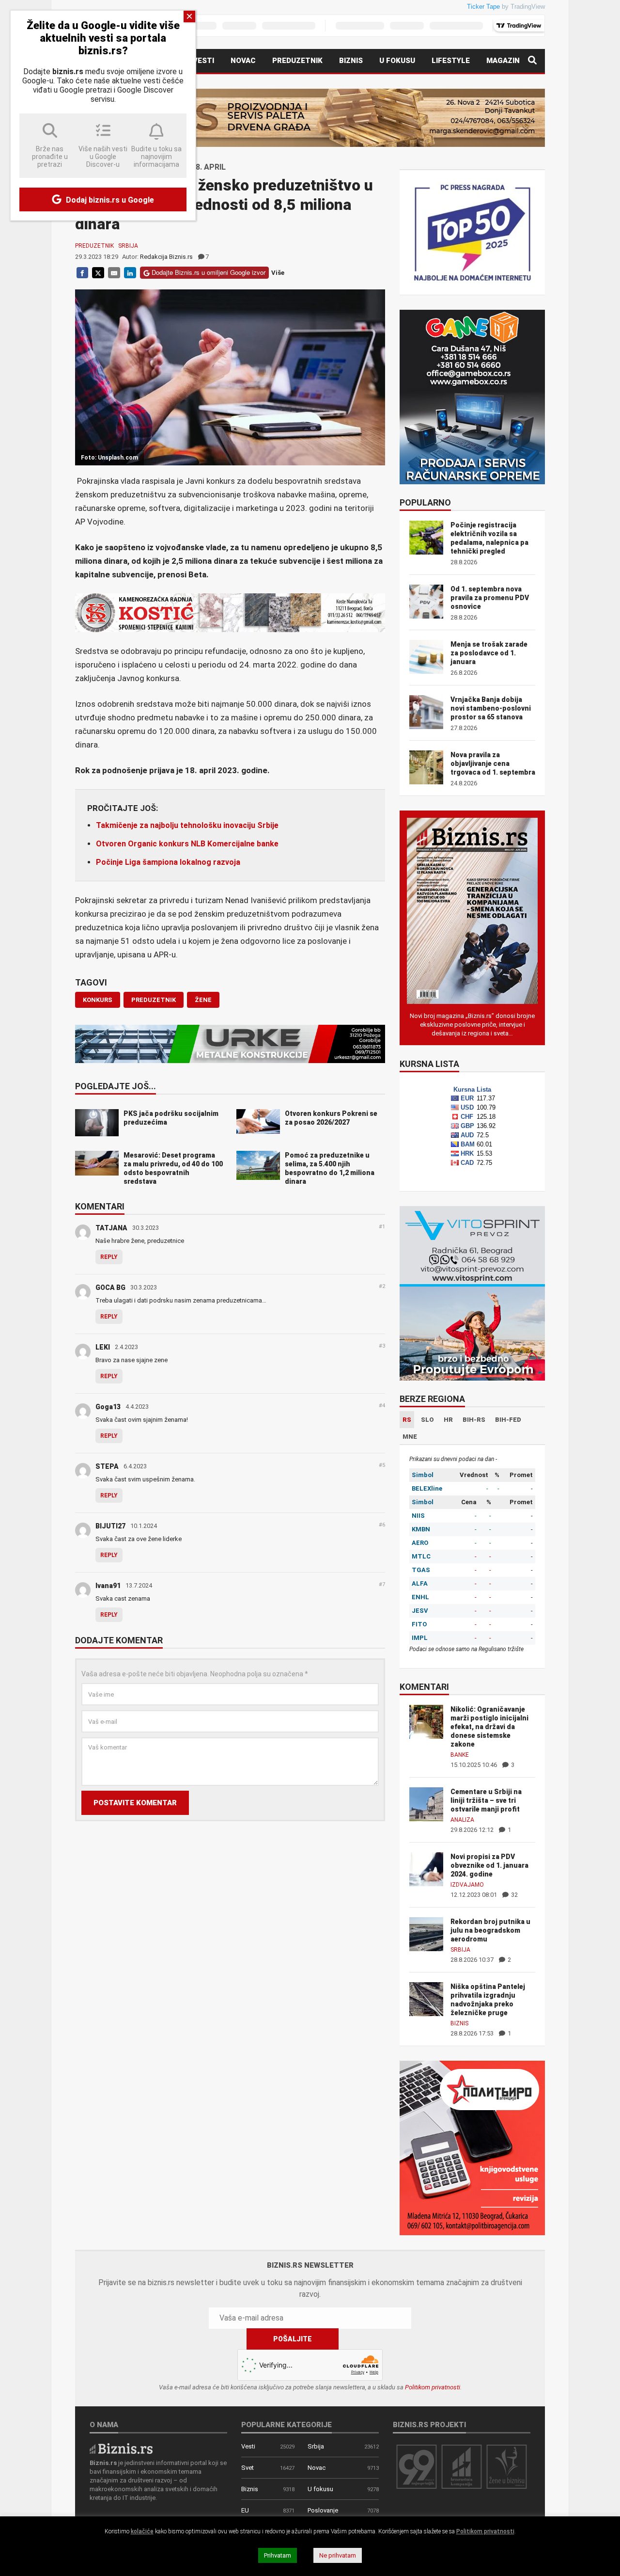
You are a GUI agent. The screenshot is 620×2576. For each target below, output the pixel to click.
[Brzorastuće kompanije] (462, 2466)
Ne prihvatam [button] (338, 2555)
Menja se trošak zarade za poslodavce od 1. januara (489, 653)
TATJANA (111, 1228)
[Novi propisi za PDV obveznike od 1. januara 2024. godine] (426, 1868)
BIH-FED (508, 1420)
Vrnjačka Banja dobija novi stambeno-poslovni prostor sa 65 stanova (491, 708)
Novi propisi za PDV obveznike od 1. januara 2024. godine (489, 1865)
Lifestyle (451, 61)
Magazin (503, 61)
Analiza (462, 1820)
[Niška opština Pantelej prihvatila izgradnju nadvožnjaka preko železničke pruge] (426, 1998)
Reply (109, 1257)
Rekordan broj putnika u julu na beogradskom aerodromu (490, 1930)
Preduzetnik (297, 61)
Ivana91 (108, 1586)
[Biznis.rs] (121, 2448)
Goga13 (108, 1407)
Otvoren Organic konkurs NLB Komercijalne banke (187, 844)
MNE (410, 1437)
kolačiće (142, 2531)
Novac (243, 61)
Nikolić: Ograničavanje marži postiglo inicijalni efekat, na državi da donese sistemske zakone (489, 1727)
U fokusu (397, 61)
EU (245, 2510)
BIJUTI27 (110, 1526)
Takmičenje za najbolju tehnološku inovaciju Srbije (187, 825)
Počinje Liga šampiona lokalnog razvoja (168, 862)
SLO (427, 1420)
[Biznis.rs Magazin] (472, 910)
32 (514, 1895)
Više (278, 273)
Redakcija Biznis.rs (166, 257)
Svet (248, 2468)
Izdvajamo (467, 1885)
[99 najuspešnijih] (417, 2466)
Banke (460, 1755)
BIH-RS (474, 1420)
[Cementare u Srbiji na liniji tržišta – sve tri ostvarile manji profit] (426, 1804)
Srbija (128, 246)
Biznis (351, 61)
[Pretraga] (532, 61)
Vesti (203, 61)
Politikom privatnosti (433, 2387)
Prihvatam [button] (278, 2555)
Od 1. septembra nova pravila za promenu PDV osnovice (490, 598)
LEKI (103, 1347)
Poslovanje (323, 2510)
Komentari (100, 1207)
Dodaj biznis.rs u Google (109, 200)
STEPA (107, 1466)
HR (448, 1420)
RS (407, 1420)
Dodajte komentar (119, 1641)
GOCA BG (110, 1288)
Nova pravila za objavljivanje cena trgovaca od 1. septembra (493, 763)
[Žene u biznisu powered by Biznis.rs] (507, 2466)
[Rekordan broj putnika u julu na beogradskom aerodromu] (426, 1933)
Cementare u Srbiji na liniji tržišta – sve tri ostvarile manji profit (486, 1800)
